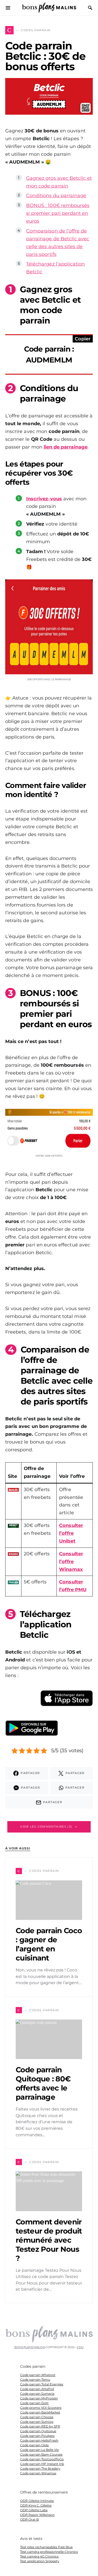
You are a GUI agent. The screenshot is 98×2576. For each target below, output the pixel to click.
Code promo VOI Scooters (41, 2408)
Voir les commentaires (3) (46, 1827)
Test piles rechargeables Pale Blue (46, 2547)
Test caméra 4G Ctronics (39, 2556)
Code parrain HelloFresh (39, 2440)
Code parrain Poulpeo (37, 2436)
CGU (80, 2347)
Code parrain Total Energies (42, 2384)
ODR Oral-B (29, 2519)
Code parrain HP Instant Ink (42, 2464)
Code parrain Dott (34, 2403)
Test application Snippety (40, 2561)
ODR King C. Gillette (36, 2505)
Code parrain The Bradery (40, 2468)
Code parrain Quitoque (38, 2431)
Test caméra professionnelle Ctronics (49, 2552)
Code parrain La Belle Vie (39, 2450)
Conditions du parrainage (56, 196)
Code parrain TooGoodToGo (42, 2459)
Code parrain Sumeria (37, 2394)
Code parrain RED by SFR (40, 2426)
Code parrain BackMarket (40, 2412)
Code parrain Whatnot (38, 2375)
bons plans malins (30, 2347)
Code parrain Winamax (38, 2473)
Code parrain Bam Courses (41, 2454)
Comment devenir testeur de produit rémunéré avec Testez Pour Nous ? (49, 2240)
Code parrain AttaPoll (37, 2389)
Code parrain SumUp (37, 2422)
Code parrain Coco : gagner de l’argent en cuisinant (49, 1944)
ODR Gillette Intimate (37, 2501)
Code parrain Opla (34, 2445)
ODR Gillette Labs (34, 2510)
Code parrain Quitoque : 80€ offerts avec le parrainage (43, 2083)
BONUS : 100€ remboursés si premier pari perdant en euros (58, 213)
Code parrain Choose (37, 2417)
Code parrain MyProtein (39, 2398)
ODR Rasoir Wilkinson (37, 2515)
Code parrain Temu (35, 2380)
